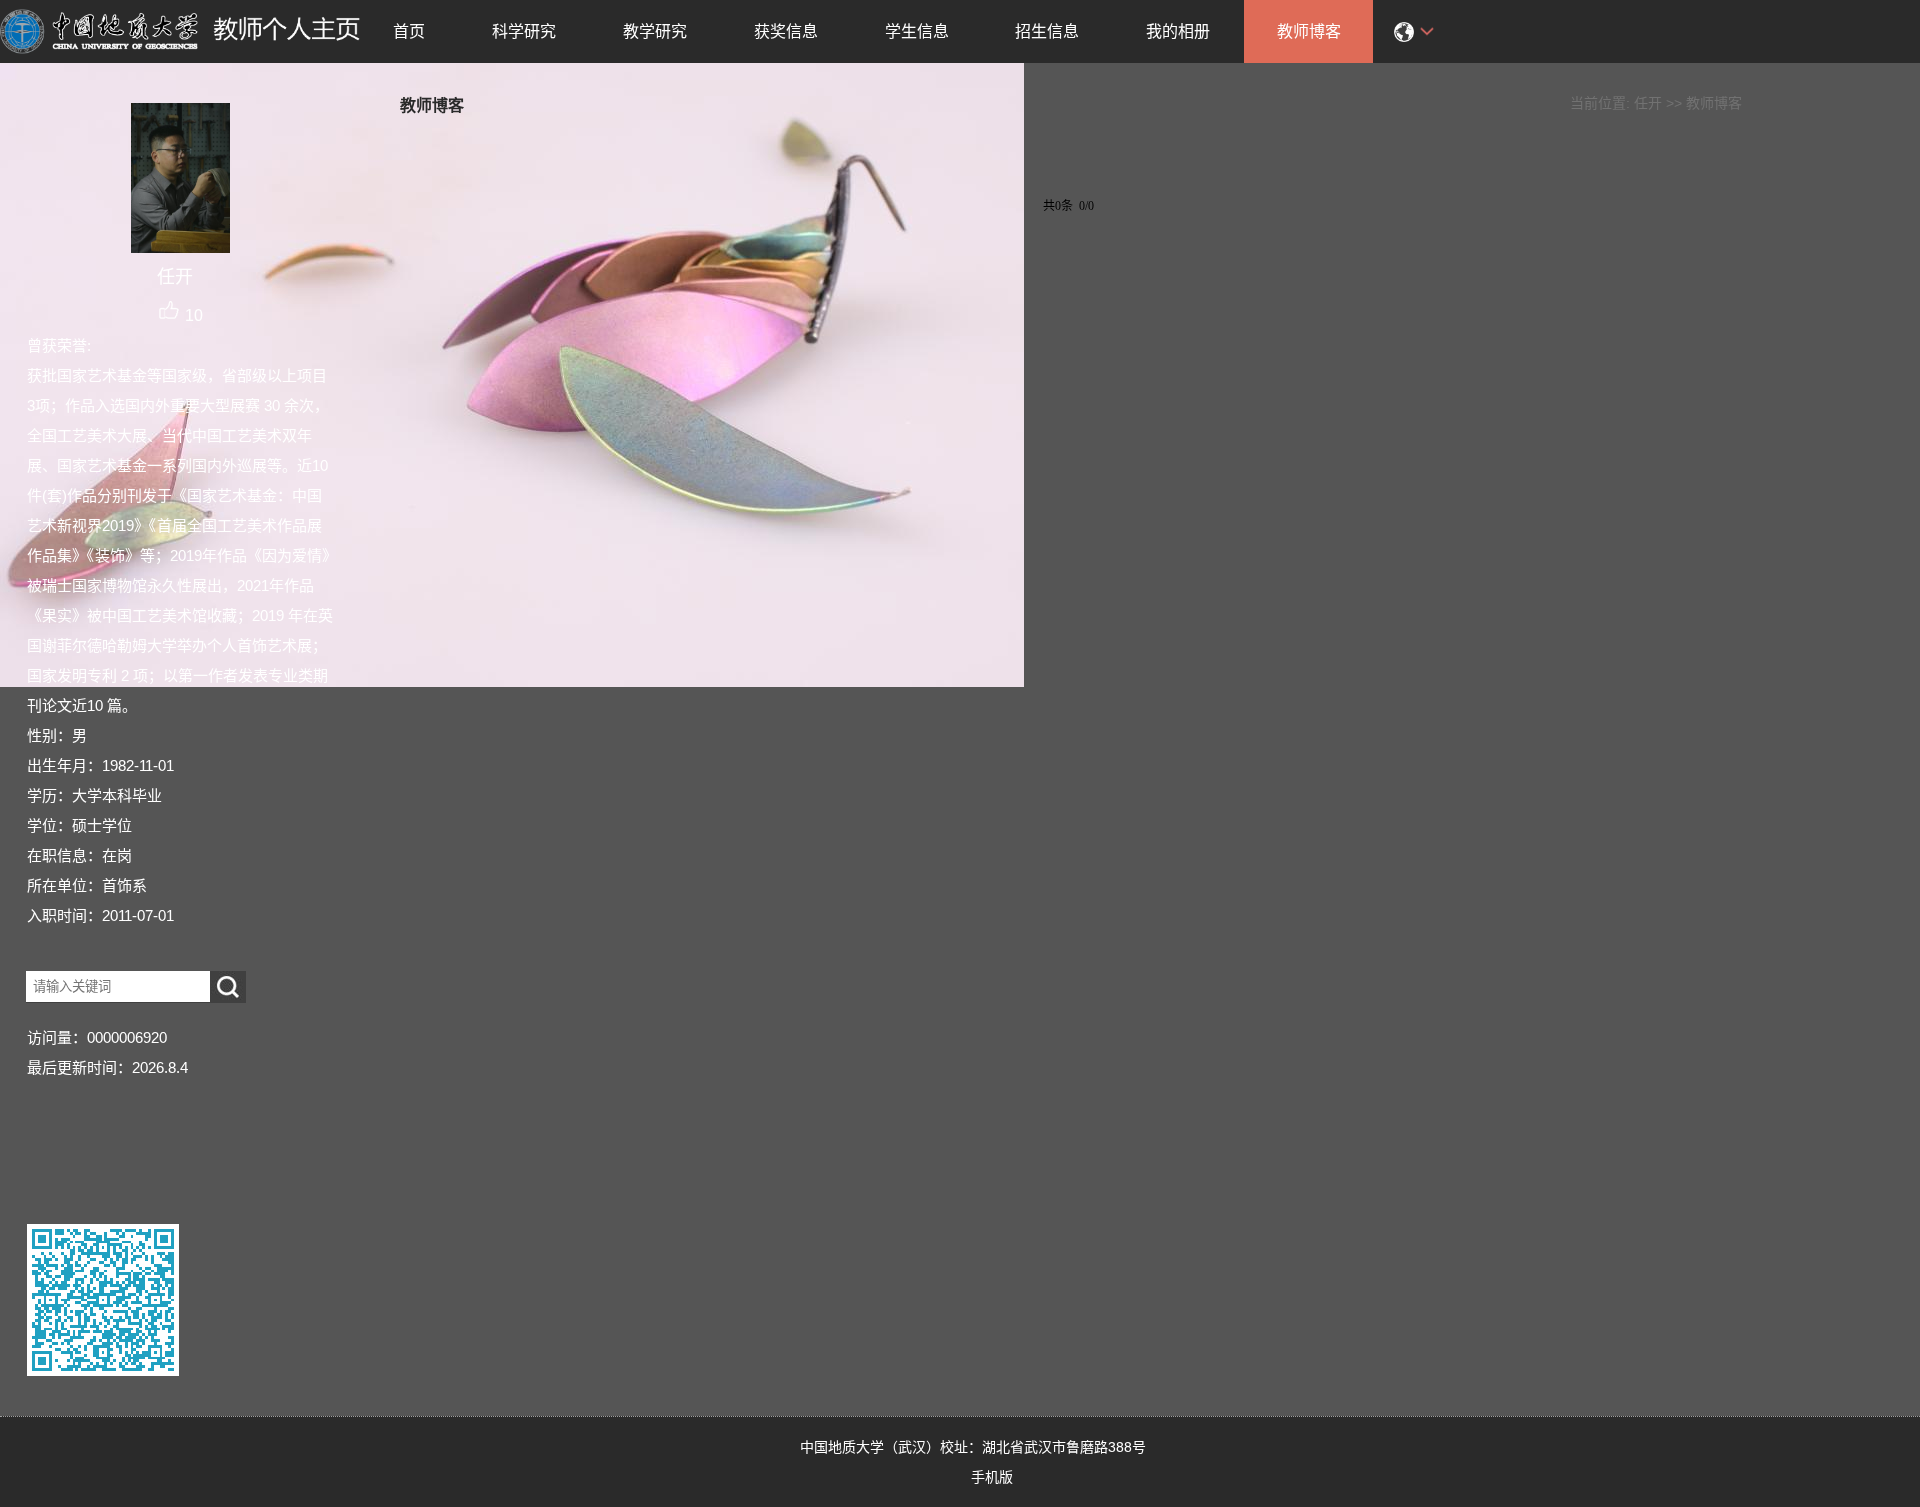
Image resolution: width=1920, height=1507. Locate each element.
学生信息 (917, 31)
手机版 (992, 1477)
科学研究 (524, 31)
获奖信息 (786, 31)
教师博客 (1309, 31)
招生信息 (1047, 31)
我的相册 (1178, 31)
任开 (1648, 103)
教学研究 (655, 31)
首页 (409, 31)
